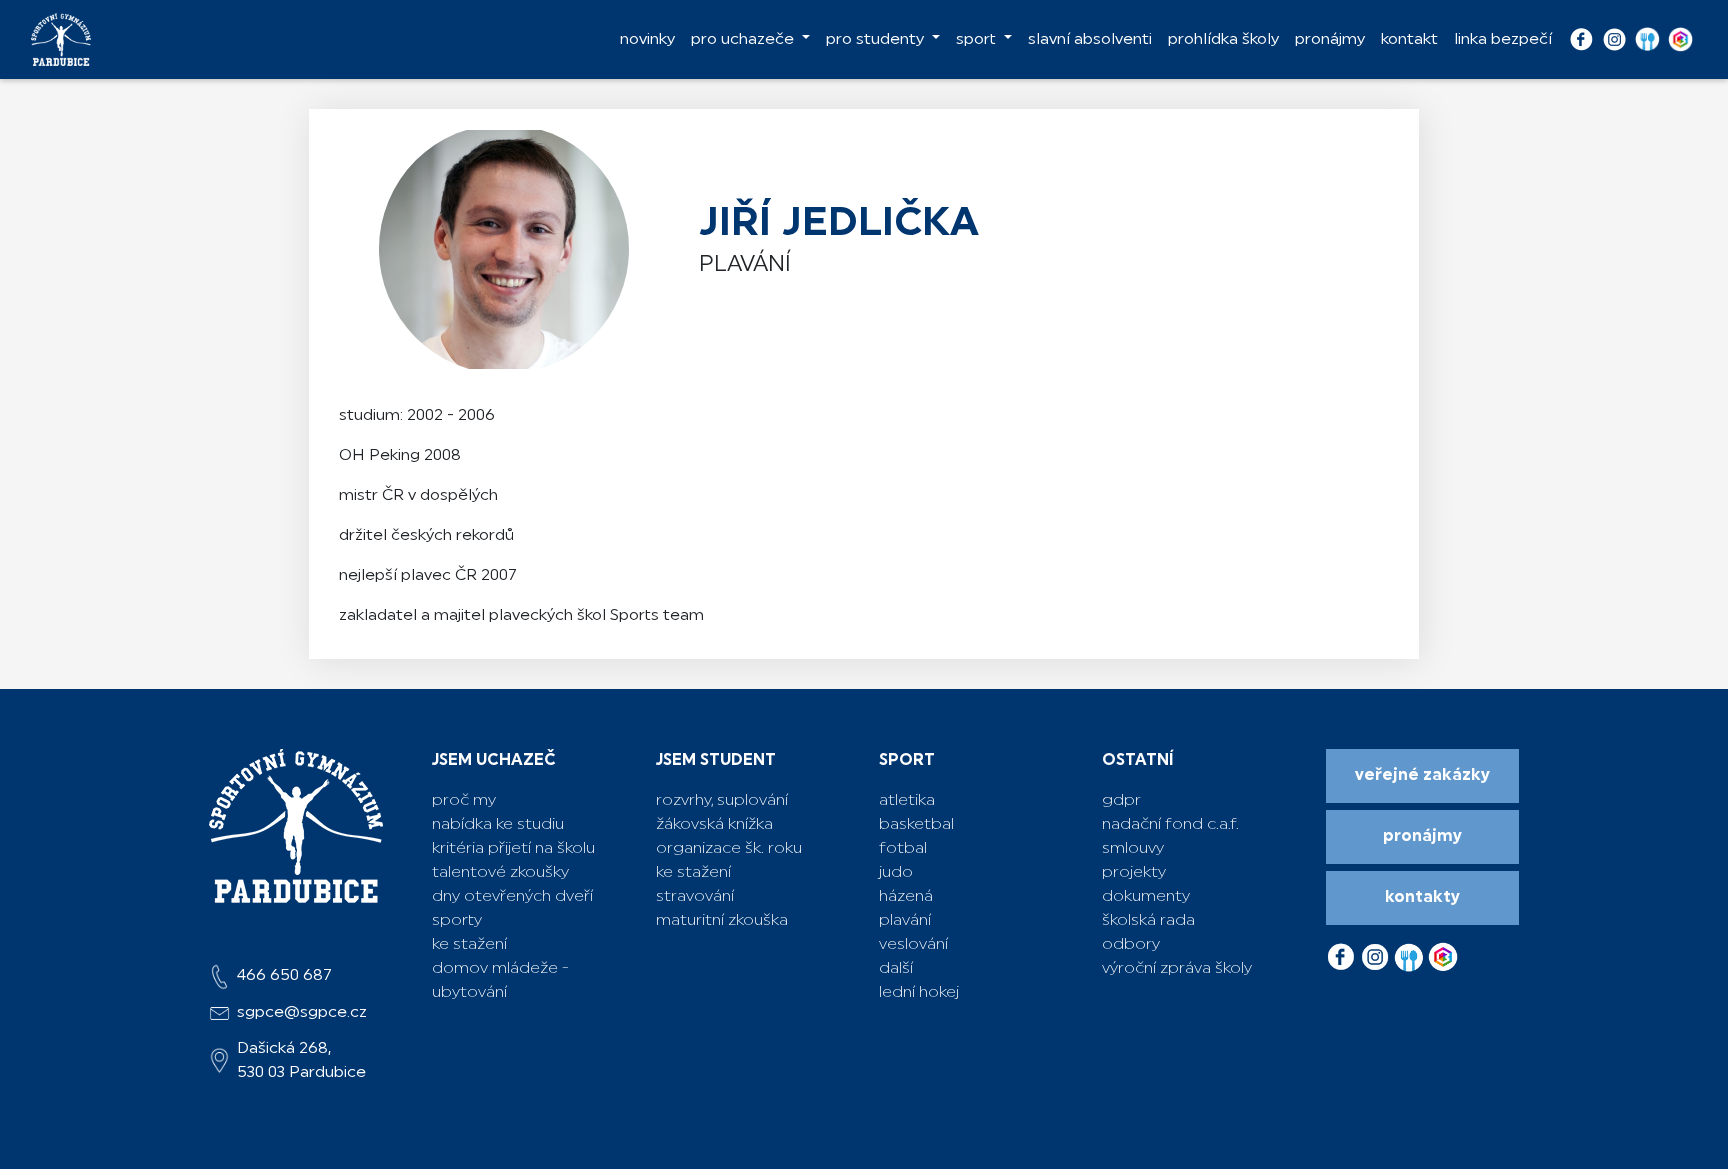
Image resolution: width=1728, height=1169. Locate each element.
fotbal (903, 849)
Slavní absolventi (1090, 40)
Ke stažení (469, 945)
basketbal (916, 825)
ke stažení (693, 873)
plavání (905, 921)
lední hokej (919, 993)
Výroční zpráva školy (1177, 969)
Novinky (647, 40)
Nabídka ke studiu (498, 825)
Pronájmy (1422, 837)
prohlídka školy (1223, 40)
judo (896, 873)
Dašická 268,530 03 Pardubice (301, 1061)
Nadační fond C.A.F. (1170, 825)
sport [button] (978, 40)
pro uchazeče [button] (744, 40)
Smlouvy (1133, 849)
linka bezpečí (1503, 40)
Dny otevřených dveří (512, 897)
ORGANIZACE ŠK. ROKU (729, 849)
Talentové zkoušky (500, 873)
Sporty (457, 921)
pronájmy (1330, 40)
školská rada (1148, 921)
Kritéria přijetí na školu (513, 849)
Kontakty (1422, 898)
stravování (695, 897)
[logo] (61, 39)
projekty (1134, 873)
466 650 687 (284, 976)
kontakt (1409, 40)
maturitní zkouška (722, 921)
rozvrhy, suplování (722, 801)
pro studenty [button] (877, 40)
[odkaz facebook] (1343, 952)
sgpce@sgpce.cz (302, 1013)
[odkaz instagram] (1377, 952)
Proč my (464, 801)
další (896, 969)
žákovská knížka (714, 825)
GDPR (1121, 801)
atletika (907, 801)
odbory (1131, 945)
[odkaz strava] (1411, 952)
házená (906, 897)
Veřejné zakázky (1422, 776)
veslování (913, 945)
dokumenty (1146, 897)
